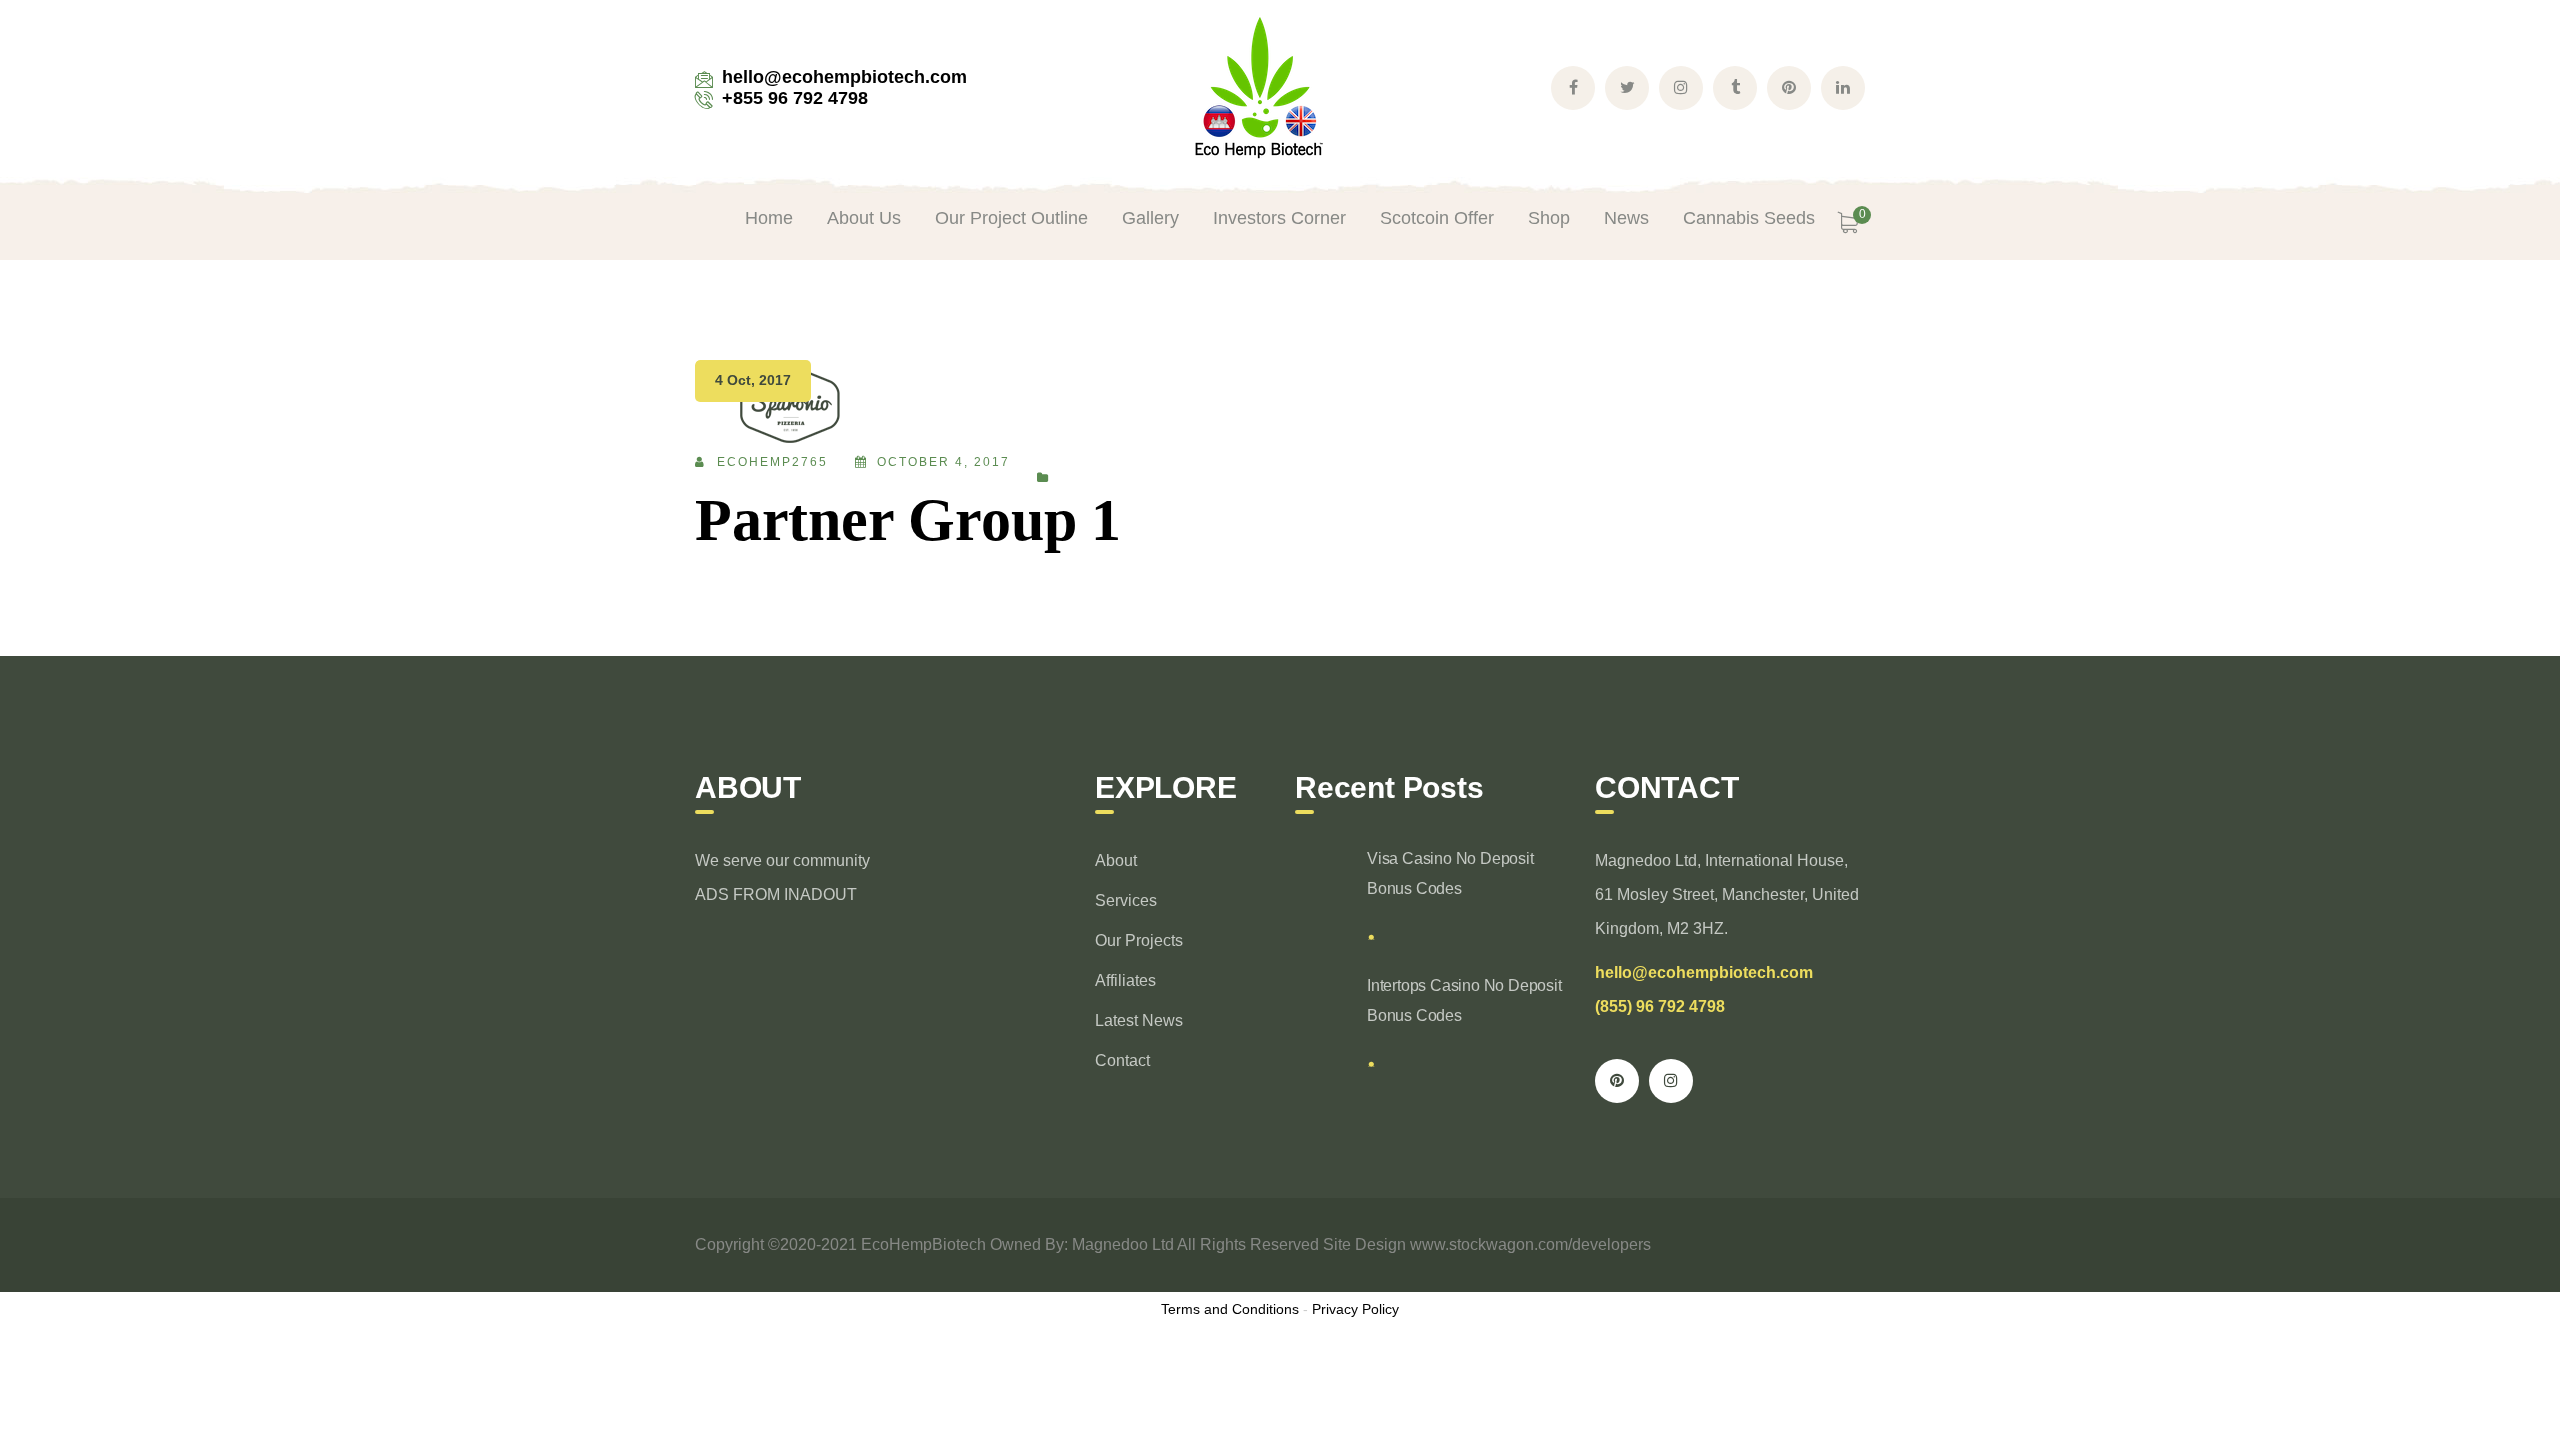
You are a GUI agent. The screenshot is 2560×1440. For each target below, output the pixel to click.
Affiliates (1125, 980)
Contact (1122, 1060)
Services (1126, 900)
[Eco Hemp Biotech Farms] (1258, 86)
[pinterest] (1617, 1081)
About (1116, 860)
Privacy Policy (1355, 1309)
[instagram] (1671, 1081)
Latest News (1139, 1020)
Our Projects (1139, 940)
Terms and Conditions (1230, 1309)
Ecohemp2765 (772, 462)
